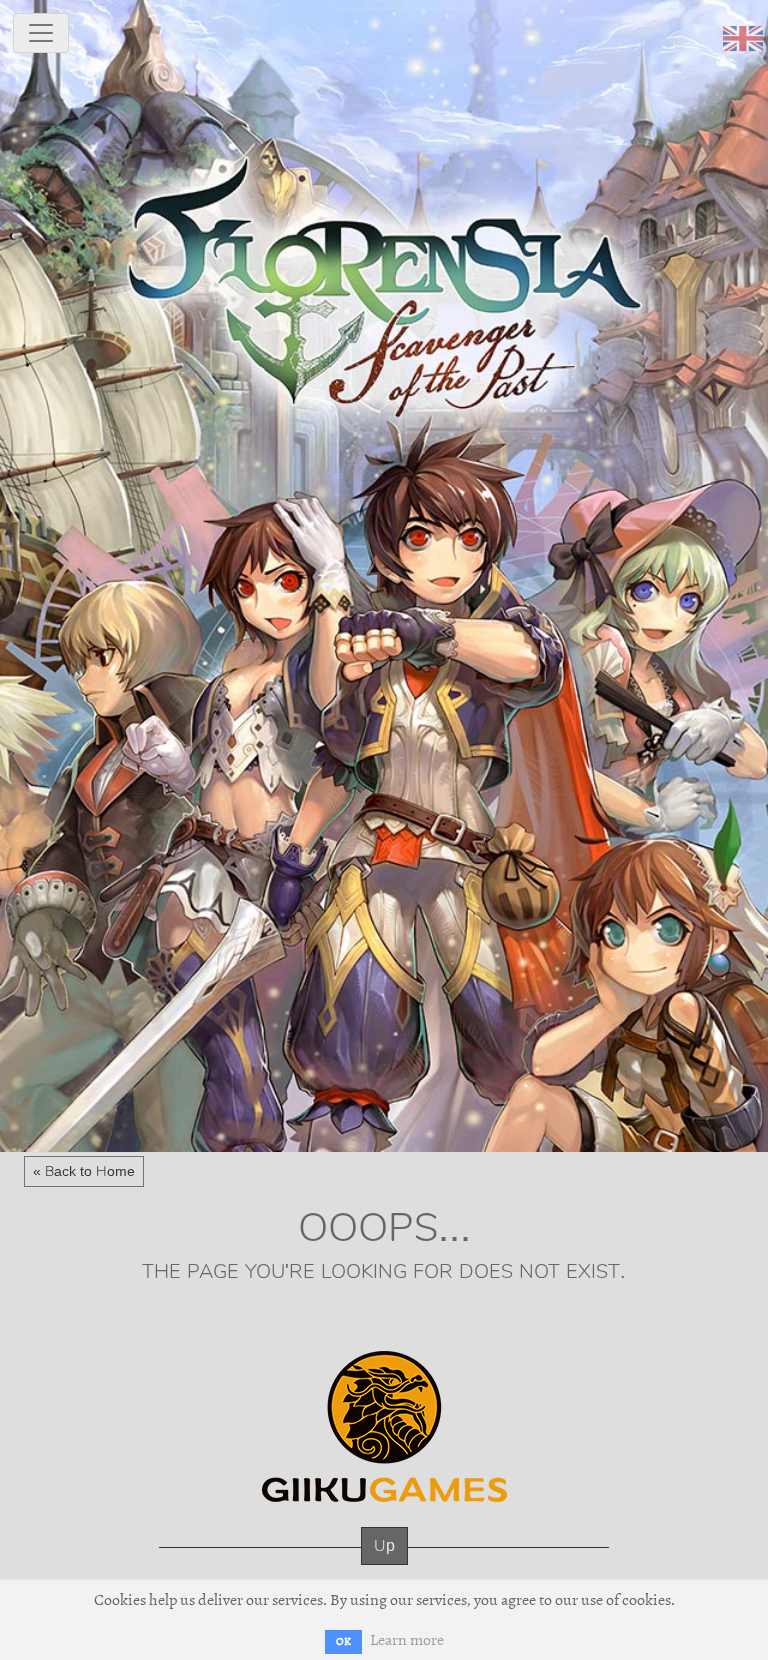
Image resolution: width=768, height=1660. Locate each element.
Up (384, 1545)
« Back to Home (84, 1171)
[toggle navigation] (41, 33)
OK (343, 1641)
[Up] (384, 1566)
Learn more (407, 1640)
